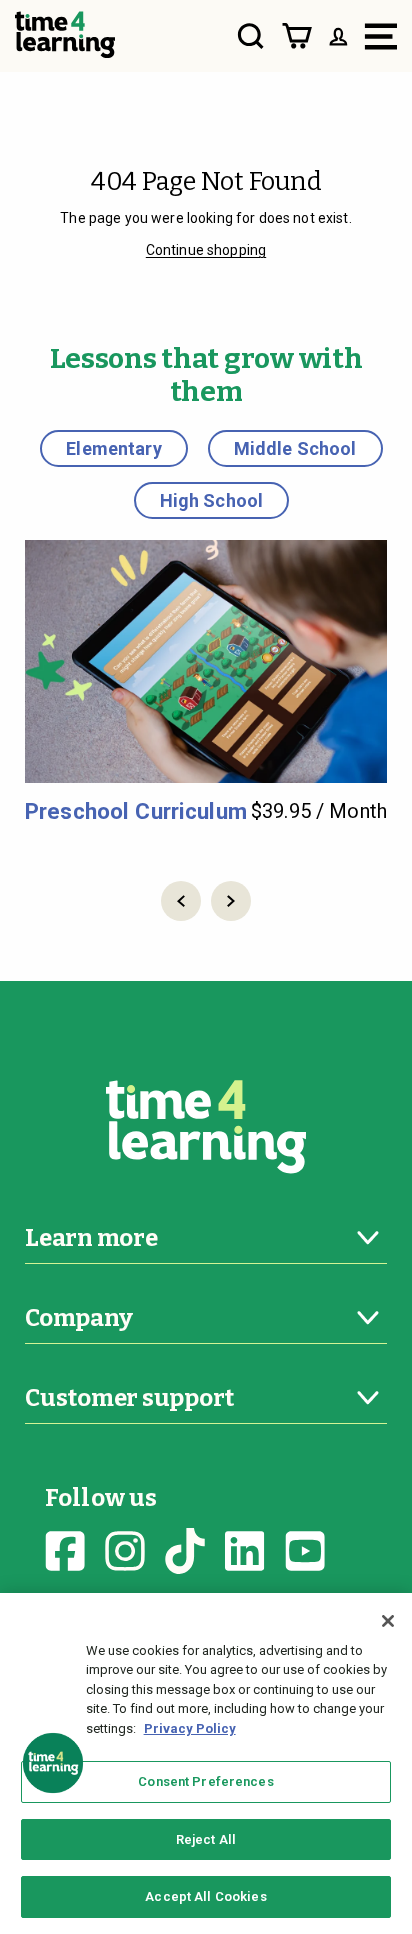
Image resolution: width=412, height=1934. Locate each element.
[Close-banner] (388, 1621)
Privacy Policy (190, 1728)
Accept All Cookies (205, 1896)
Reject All (206, 1839)
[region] (206, 1763)
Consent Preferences (205, 1781)
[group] (206, 682)
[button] (181, 901)
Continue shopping (206, 250)
